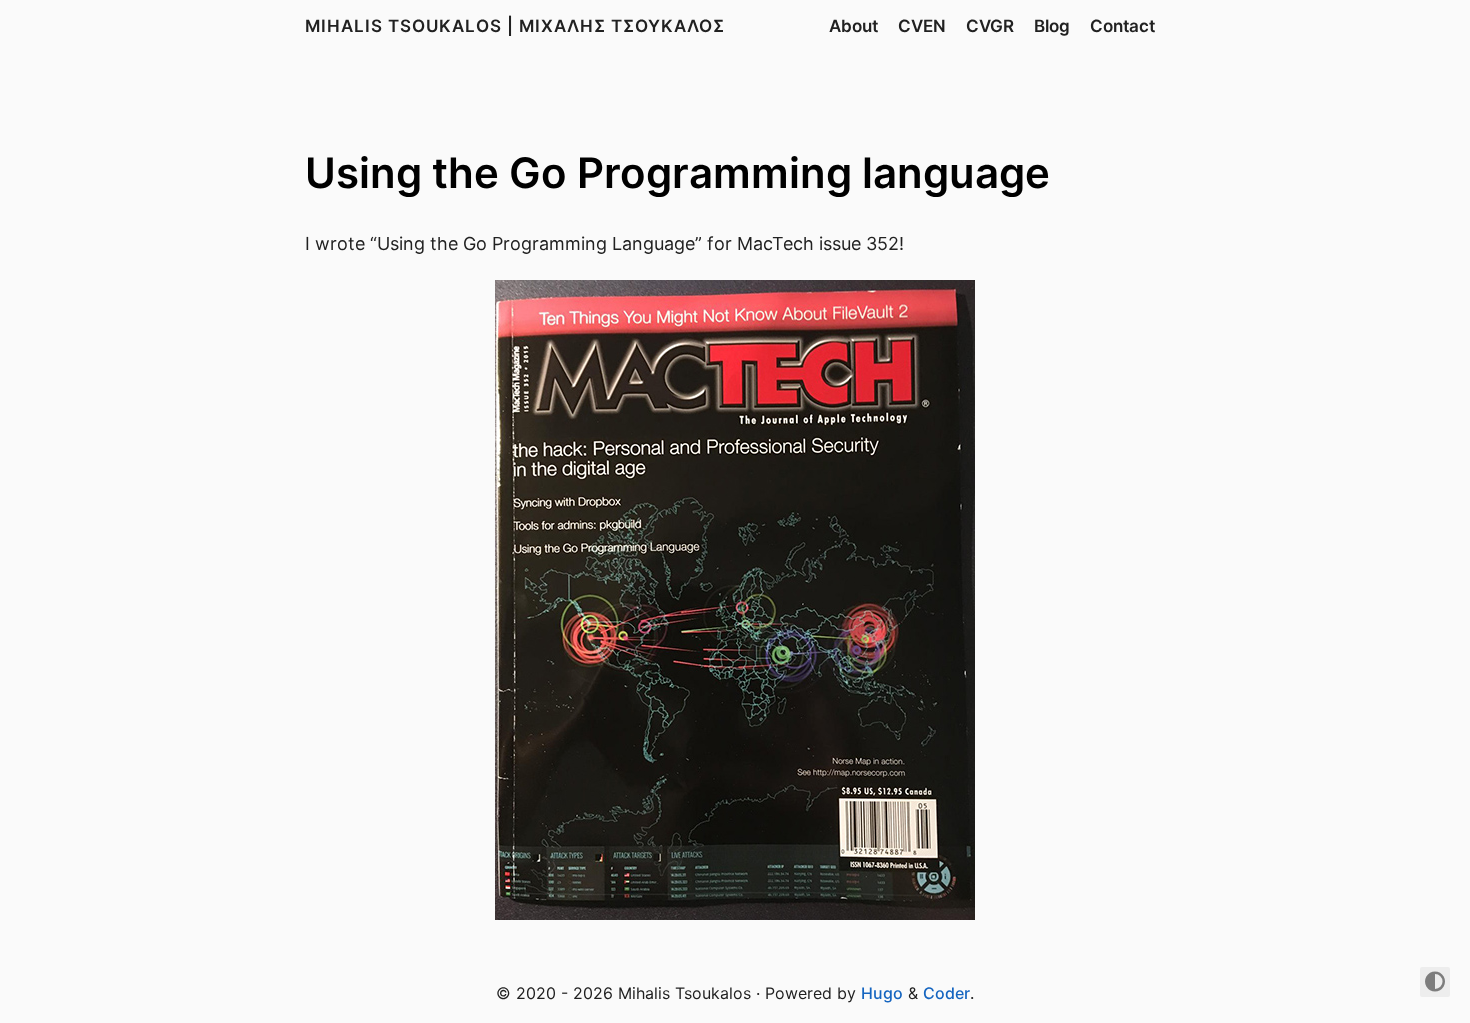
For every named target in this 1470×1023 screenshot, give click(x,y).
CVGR (990, 26)
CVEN (922, 26)
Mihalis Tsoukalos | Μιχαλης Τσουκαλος (515, 26)
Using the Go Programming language (677, 172)
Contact (1122, 26)
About (853, 26)
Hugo (882, 993)
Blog (1052, 26)
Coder (946, 993)
